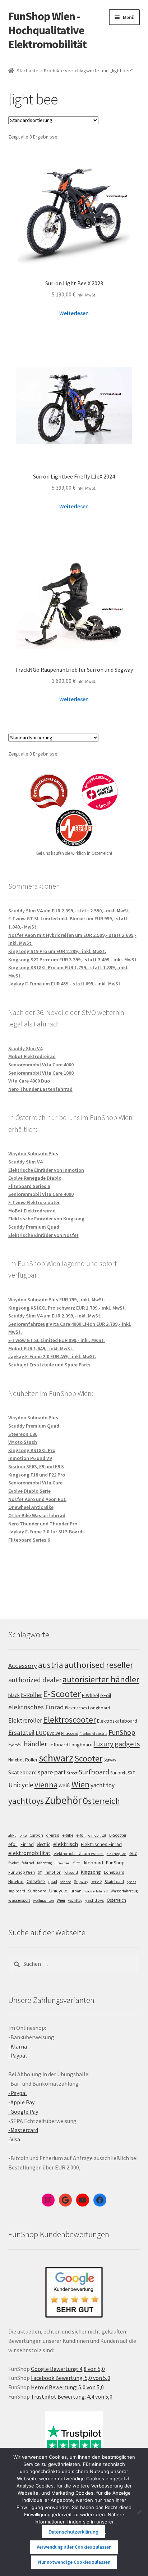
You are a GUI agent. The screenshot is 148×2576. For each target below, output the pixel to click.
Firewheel (63, 1863)
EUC (41, 1733)
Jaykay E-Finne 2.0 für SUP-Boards (47, 1532)
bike (23, 1835)
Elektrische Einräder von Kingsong (46, 1219)
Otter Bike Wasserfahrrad (37, 1515)
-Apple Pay (21, 2102)
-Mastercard (23, 2130)
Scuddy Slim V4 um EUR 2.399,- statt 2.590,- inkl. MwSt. (69, 911)
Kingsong (91, 1872)
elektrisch (66, 1844)
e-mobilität (97, 1835)
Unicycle (21, 1785)
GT (40, 1872)
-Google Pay (23, 2112)
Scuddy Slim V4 (25, 1048)
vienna (46, 1784)
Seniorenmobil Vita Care (35, 1483)
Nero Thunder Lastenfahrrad (40, 1089)
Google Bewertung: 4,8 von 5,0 (68, 2369)
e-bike (68, 1835)
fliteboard (93, 1863)
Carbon (36, 1835)
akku (12, 1835)
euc (133, 1853)
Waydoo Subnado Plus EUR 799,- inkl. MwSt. (57, 1300)
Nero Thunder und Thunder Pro (43, 1524)
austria (51, 1665)
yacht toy (103, 1785)
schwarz (56, 1758)
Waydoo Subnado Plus (33, 1153)
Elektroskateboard (117, 1721)
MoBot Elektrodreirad (32, 1211)
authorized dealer (35, 1680)
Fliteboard (70, 1733)
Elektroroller (25, 1720)
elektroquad (117, 1854)
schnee (66, 1882)
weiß (64, 1785)
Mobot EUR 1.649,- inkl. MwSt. (41, 1348)
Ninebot (16, 1760)
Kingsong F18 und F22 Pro (37, 1475)
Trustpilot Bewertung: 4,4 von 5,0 (72, 2396)
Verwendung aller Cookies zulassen (74, 2547)
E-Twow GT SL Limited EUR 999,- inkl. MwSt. (57, 1340)
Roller (31, 1760)
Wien (80, 1784)
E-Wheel (91, 1695)
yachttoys (26, 1801)
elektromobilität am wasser (79, 1853)
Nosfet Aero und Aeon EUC (37, 1499)
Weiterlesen (74, 313)
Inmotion (53, 1872)
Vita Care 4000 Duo (29, 1081)
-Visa (14, 2139)
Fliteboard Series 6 (29, 1186)
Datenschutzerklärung (73, 2532)
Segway (110, 1760)
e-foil (81, 1835)
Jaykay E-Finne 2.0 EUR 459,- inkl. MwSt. (52, 1356)
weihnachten (43, 1901)
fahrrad (28, 1863)
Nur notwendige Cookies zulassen (74, 2562)
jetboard (71, 1872)
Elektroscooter (70, 1720)
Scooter (88, 1759)
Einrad (27, 1844)
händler (35, 1744)
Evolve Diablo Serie (29, 1491)
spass (131, 1882)
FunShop (122, 1732)
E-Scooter (62, 1694)
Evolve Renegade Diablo (35, 1178)
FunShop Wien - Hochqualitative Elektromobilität (47, 30)
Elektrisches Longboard (87, 1708)
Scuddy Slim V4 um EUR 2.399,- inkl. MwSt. (55, 1316)
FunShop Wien (22, 1872)
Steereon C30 (23, 1434)
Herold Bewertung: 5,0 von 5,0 (67, 2387)
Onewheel (36, 1881)
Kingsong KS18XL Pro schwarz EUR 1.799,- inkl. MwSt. (67, 1308)
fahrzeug (44, 1863)
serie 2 (96, 1882)
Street (72, 1773)
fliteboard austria (93, 1734)
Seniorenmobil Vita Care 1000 (41, 1073)
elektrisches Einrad (36, 1707)
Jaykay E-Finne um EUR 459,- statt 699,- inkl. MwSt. (65, 984)
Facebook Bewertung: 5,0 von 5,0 (71, 2378)
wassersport (19, 1900)
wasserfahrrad (96, 1891)
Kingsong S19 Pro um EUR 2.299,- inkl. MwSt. (57, 951)
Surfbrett (119, 1773)
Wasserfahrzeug (124, 1891)
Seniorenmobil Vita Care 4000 (41, 1065)
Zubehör (63, 1800)
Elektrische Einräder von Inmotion (46, 1170)
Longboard (81, 1745)
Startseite (27, 71)
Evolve (54, 1733)
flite (77, 1863)
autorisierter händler (101, 1679)
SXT (131, 1773)
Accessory (23, 1666)
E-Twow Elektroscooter (34, 1202)
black (14, 1695)
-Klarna (18, 2046)
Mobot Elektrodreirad (32, 1056)
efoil (13, 1844)
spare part (52, 1772)
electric (43, 1844)
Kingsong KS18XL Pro (32, 1450)
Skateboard (22, 1772)
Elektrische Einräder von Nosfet (43, 1235)
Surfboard (94, 1772)
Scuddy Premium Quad (34, 1227)
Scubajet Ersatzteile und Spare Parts (49, 1365)
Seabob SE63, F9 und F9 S (36, 1466)
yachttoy (75, 1900)
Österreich (101, 1801)
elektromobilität (29, 1853)
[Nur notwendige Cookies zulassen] (139, 2512)
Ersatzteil (21, 1733)
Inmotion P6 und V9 (30, 1458)
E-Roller (31, 1695)
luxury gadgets (117, 1744)
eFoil (106, 1695)
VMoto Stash (23, 1442)
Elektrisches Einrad (101, 1844)
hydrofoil (15, 1745)
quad (53, 1882)
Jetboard (58, 1745)
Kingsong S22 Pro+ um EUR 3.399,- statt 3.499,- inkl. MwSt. (73, 960)
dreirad (53, 1835)
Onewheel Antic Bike (31, 1507)
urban (76, 1891)
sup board (17, 1891)
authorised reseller (99, 1665)
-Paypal (18, 2055)
